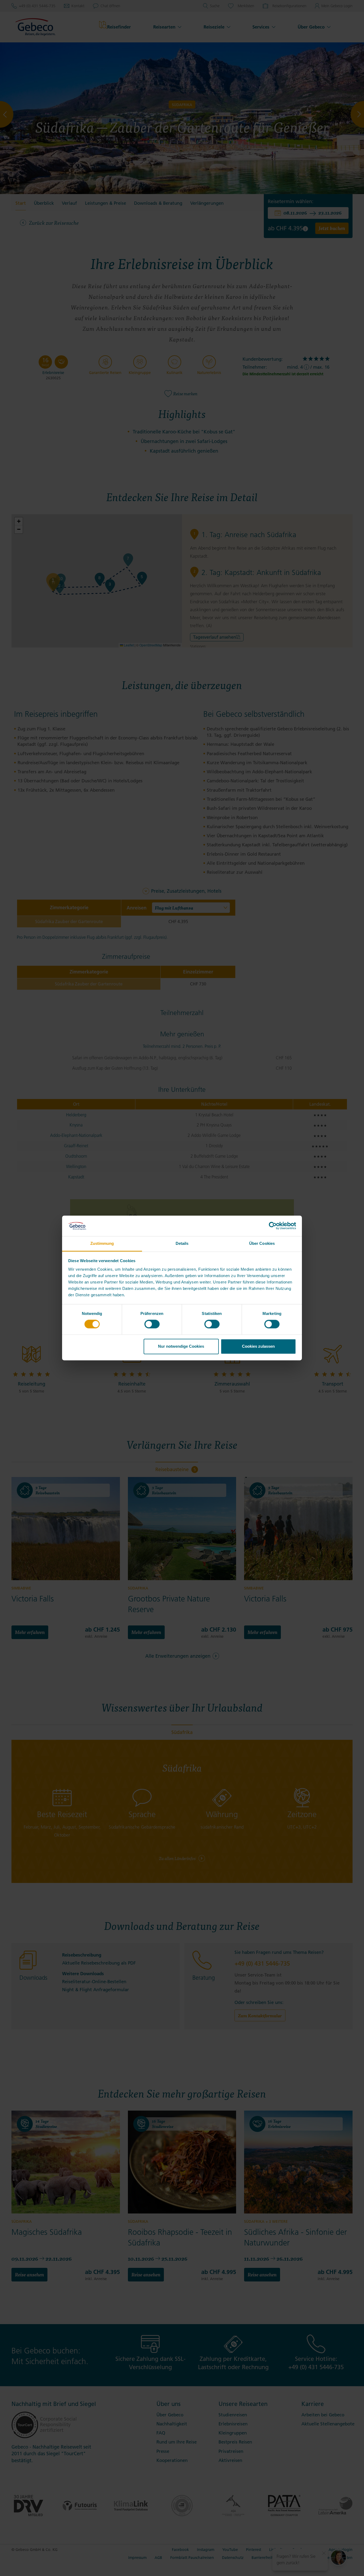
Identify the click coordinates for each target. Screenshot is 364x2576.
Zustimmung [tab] (102, 1243)
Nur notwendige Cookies (181, 1346)
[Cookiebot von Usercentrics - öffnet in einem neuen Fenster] (273, 1226)
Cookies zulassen (258, 1346)
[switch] (152, 1324)
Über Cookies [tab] (262, 1243)
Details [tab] (182, 1243)
